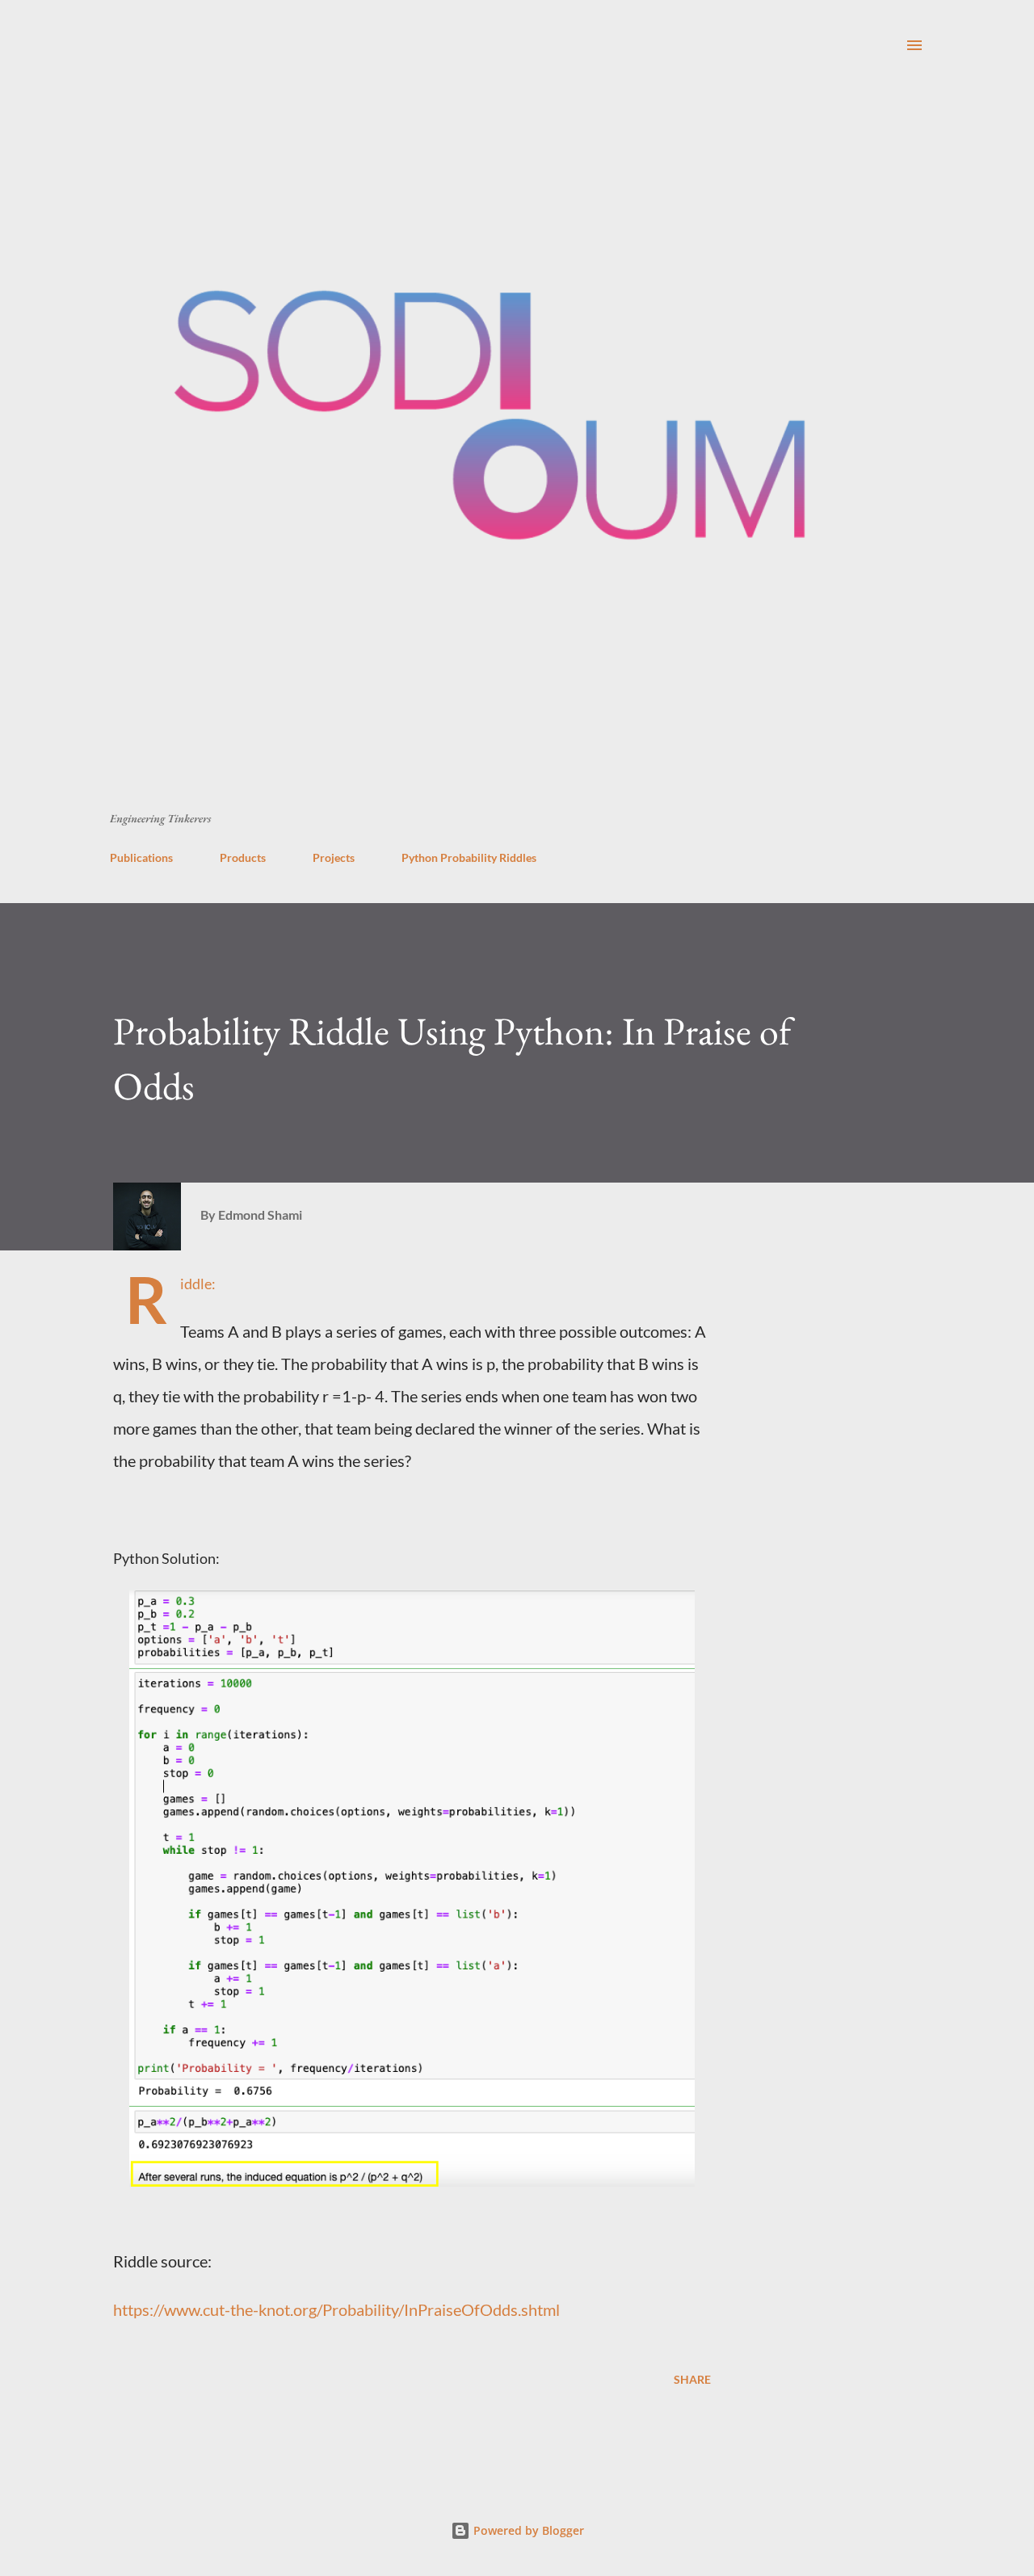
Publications (141, 857)
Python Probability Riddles (469, 857)
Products (243, 857)
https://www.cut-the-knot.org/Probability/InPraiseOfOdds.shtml (336, 2309)
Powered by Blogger (527, 2530)
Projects (334, 857)
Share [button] (692, 2379)
